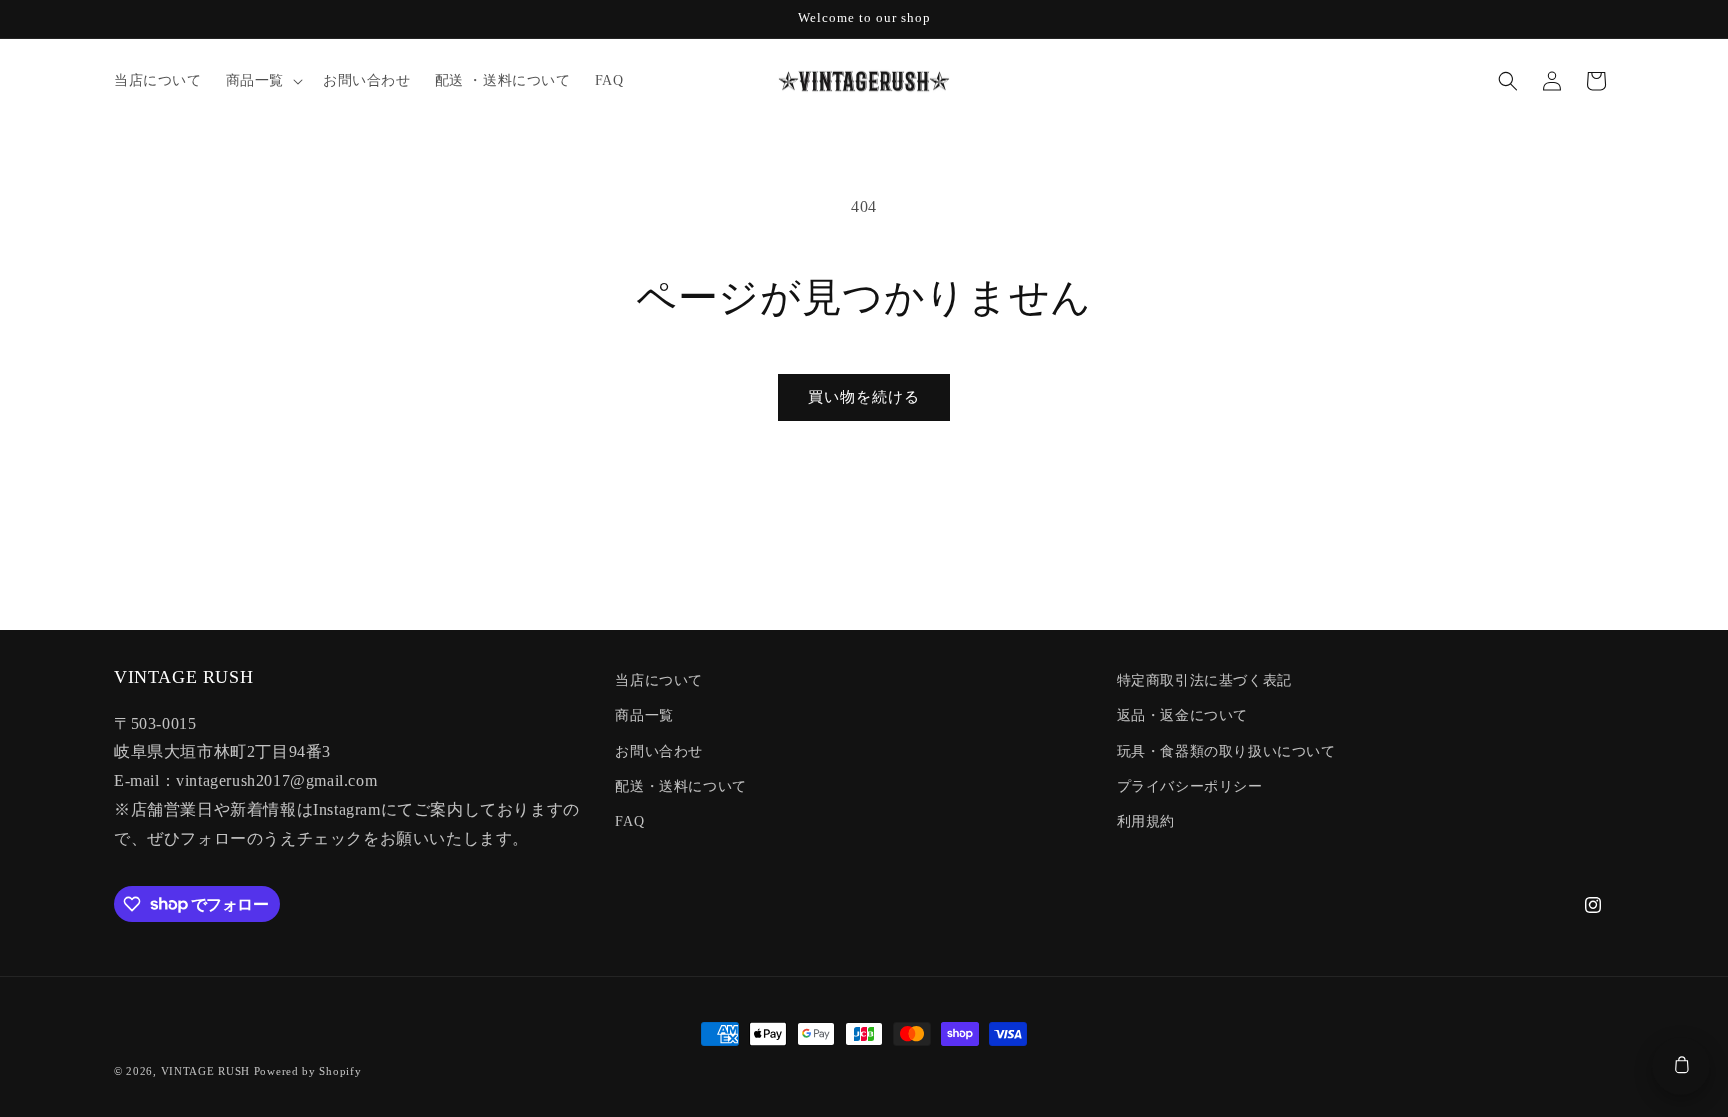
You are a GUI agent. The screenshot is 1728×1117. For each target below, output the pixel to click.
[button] (262, 81)
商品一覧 (644, 715)
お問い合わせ (659, 751)
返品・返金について (1182, 715)
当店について (659, 680)
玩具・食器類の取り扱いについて (1226, 751)
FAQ (629, 821)
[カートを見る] (1681, 1066)
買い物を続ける (864, 397)
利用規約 (1146, 821)
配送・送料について (680, 786)
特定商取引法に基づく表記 (1204, 680)
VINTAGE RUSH (205, 1071)
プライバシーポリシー (1190, 786)
